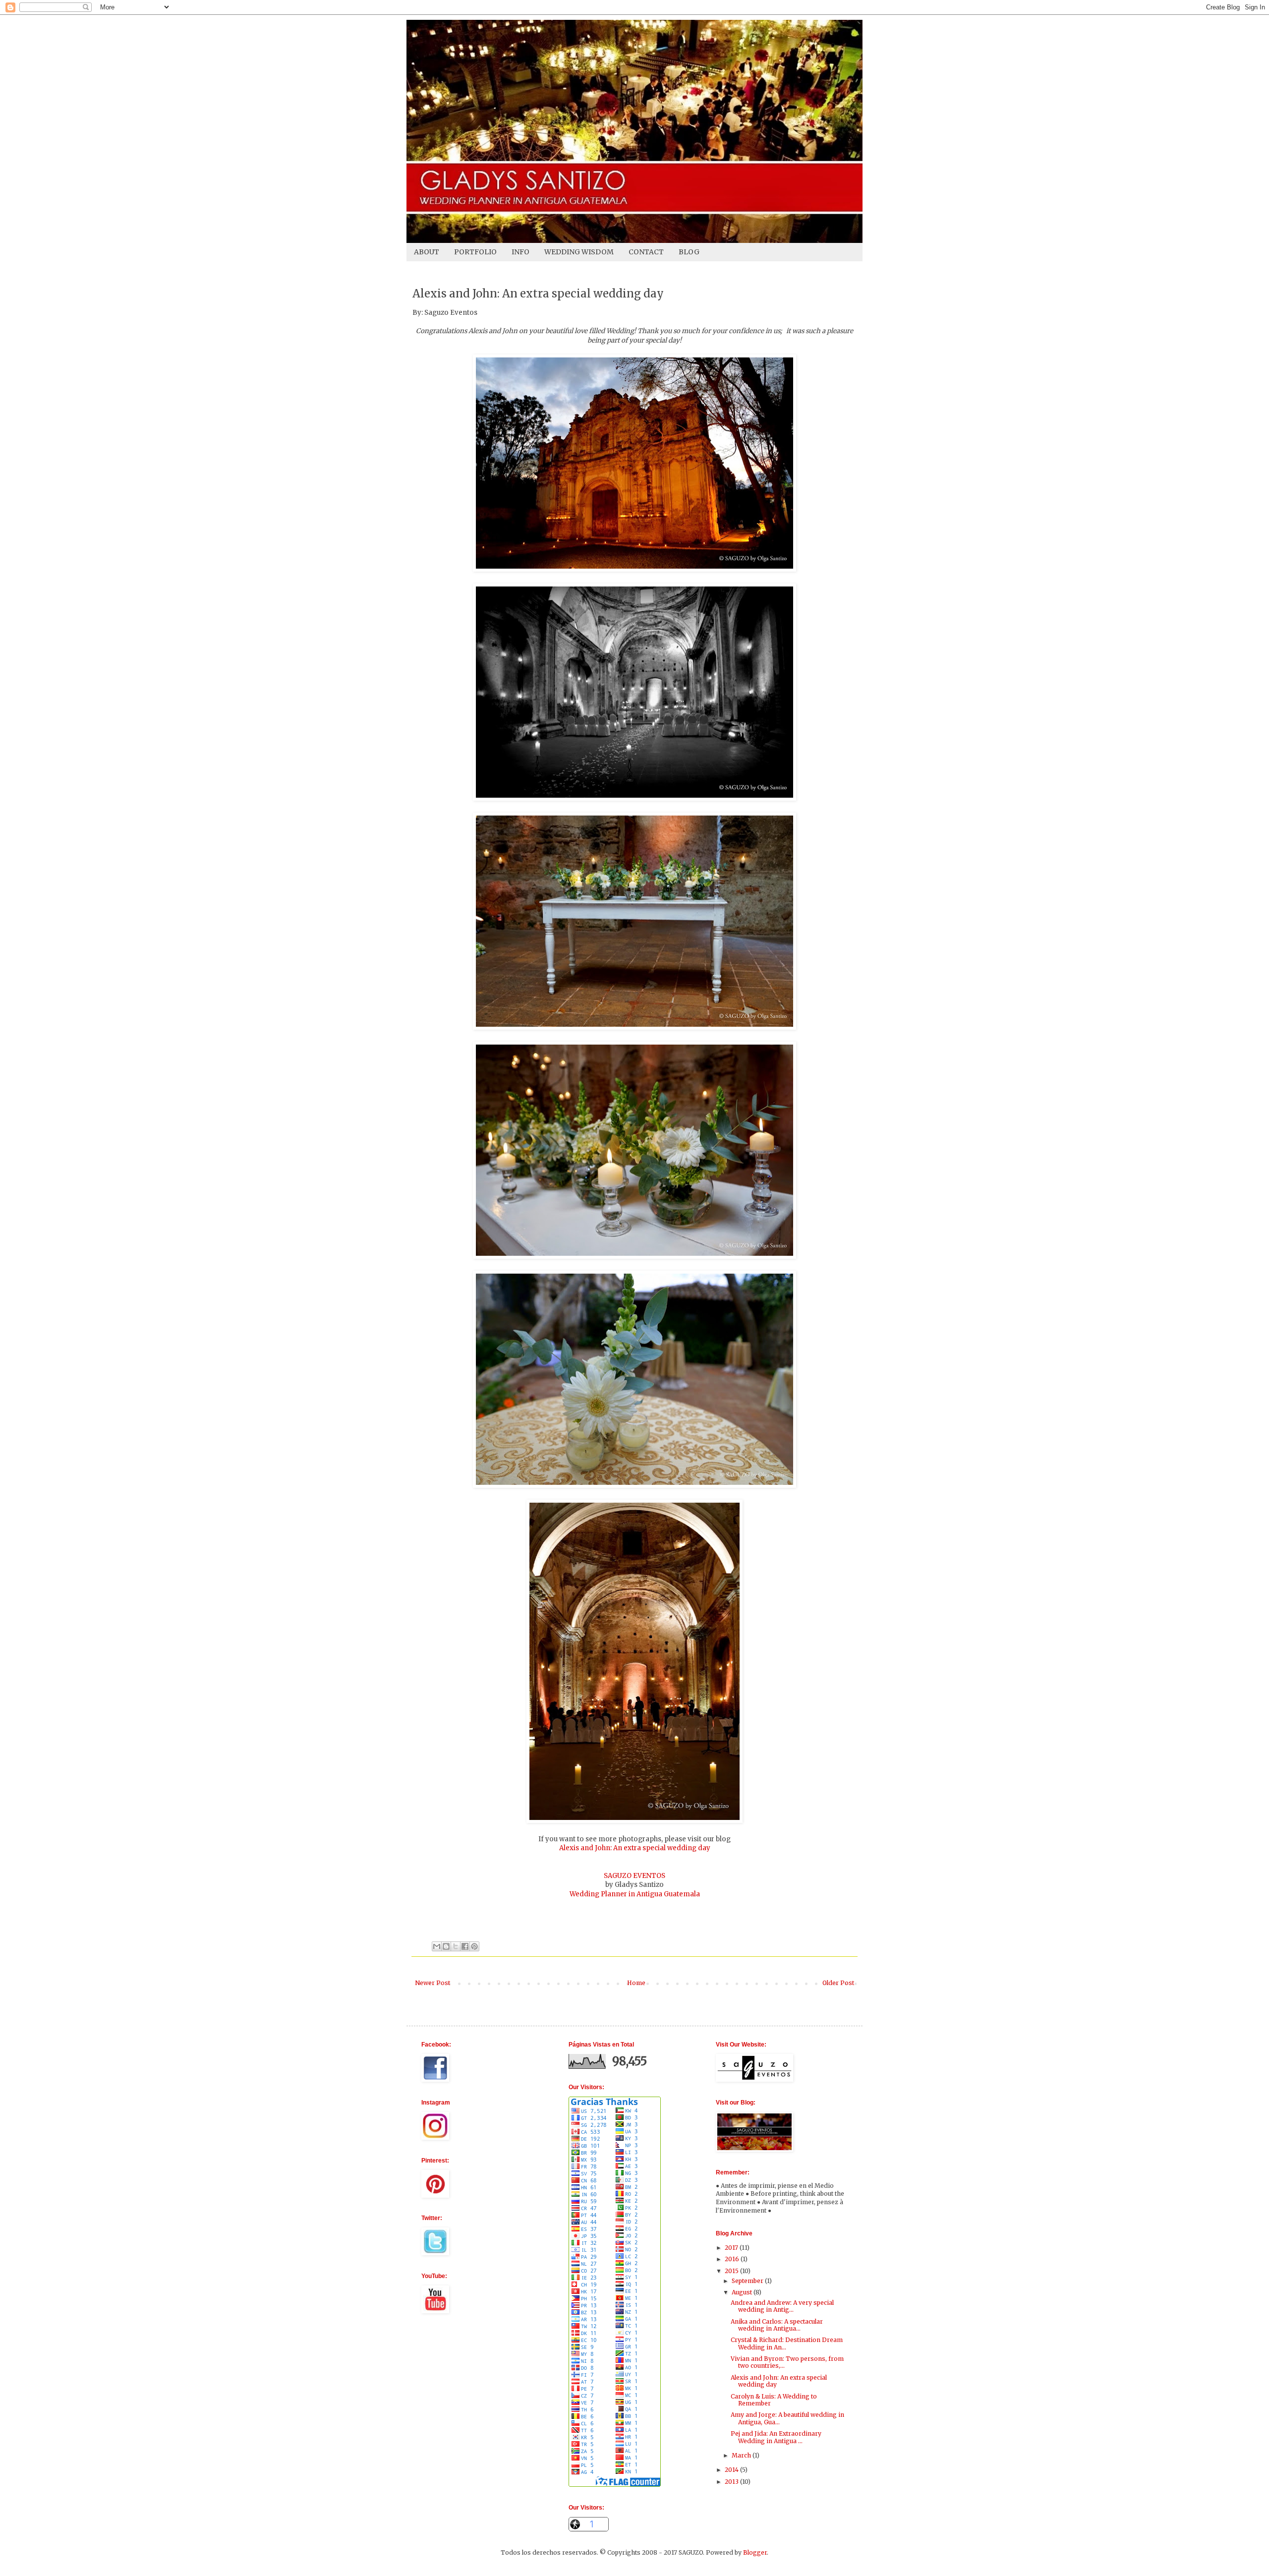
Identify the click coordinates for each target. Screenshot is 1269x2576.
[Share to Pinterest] (474, 1946)
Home (636, 1983)
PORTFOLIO (475, 252)
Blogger (755, 2552)
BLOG (689, 252)
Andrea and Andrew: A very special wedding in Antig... (782, 2306)
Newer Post (433, 1983)
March (742, 2455)
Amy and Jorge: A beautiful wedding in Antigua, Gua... (787, 2418)
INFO (520, 252)
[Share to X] (456, 1946)
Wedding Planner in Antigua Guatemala (635, 1894)
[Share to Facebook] (465, 1946)
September (748, 2281)
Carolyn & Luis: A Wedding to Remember (774, 2400)
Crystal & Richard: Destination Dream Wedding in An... (787, 2343)
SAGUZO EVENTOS (634, 1876)
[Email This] (437, 1946)
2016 (733, 2259)
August (743, 2292)
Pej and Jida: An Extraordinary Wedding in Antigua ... (776, 2437)
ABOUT (427, 252)
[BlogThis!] (446, 1946)
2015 (732, 2271)
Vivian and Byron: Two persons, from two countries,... (787, 2362)
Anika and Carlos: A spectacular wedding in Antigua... (777, 2325)
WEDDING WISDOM (579, 252)
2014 (732, 2470)
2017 (732, 2248)
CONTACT (646, 252)
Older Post (838, 1983)
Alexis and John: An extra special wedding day (635, 1848)
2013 (732, 2482)
